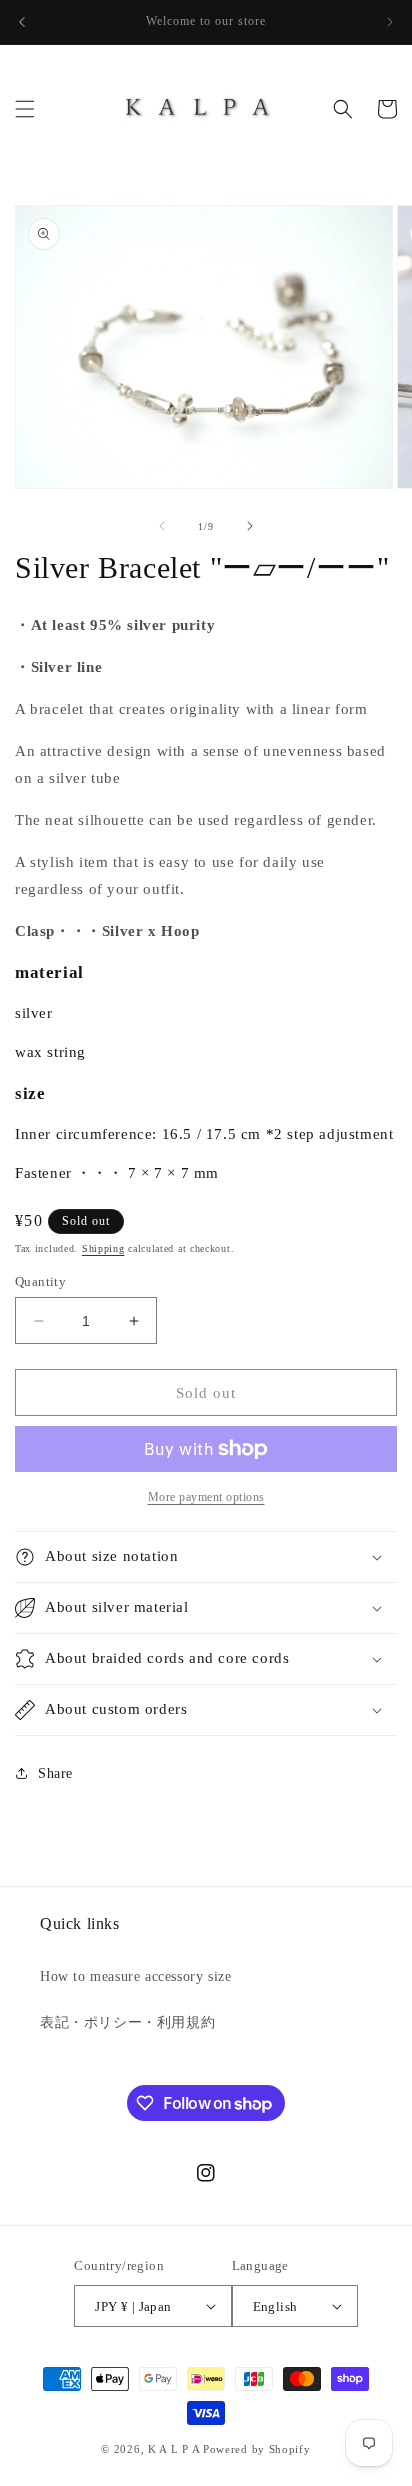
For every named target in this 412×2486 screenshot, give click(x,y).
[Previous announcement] (22, 22)
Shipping (103, 1248)
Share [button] (55, 1773)
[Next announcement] (390, 22)
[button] (25, 109)
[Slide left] (162, 526)
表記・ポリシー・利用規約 (127, 2022)
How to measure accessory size (135, 1976)
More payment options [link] (206, 1497)
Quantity (40, 1281)
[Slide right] (250, 526)
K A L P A (175, 2449)
